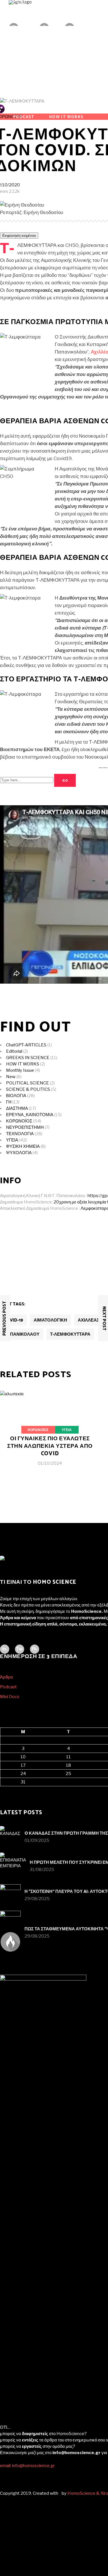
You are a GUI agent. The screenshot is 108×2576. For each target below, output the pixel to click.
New (11, 1077)
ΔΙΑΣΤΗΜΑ (17, 1108)
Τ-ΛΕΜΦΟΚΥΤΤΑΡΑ (70, 1334)
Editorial (14, 1051)
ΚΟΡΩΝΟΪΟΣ (19, 1121)
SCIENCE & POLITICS (28, 1089)
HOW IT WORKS (23, 1064)
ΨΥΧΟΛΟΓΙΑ (19, 1153)
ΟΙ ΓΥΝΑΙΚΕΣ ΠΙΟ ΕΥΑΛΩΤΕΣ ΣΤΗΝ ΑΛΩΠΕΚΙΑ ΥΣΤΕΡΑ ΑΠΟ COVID (50, 1446)
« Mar (5, 1789)
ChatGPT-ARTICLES (26, 1045)
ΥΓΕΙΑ (12, 1140)
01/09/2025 (37, 1840)
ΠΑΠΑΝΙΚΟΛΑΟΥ (22, 1334)
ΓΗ (9, 1102)
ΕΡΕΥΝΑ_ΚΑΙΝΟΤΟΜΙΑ (30, 1115)
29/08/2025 (37, 1899)
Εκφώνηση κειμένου (19, 236)
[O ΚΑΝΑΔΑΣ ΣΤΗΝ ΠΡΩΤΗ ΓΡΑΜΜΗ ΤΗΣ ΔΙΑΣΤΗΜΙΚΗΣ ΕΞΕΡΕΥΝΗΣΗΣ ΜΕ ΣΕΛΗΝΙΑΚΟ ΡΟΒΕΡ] (10, 1836)
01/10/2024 (50, 1463)
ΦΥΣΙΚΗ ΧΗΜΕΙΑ (23, 1146)
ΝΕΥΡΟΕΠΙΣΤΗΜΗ (25, 1127)
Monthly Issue (20, 1070)
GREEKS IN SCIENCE (28, 1058)
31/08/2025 (42, 1870)
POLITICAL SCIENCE (28, 1083)
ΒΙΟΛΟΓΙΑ (16, 1096)
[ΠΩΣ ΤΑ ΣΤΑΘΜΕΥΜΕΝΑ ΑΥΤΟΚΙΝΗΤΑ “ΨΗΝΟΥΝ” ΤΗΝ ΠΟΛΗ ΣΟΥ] (10, 1921)
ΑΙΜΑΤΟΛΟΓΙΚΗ (50, 1320)
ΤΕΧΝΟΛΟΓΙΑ (20, 1134)
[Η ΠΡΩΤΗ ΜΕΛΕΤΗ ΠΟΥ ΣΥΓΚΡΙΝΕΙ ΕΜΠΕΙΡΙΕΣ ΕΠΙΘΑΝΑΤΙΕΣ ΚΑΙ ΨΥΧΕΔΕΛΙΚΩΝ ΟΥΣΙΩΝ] (13, 1866)
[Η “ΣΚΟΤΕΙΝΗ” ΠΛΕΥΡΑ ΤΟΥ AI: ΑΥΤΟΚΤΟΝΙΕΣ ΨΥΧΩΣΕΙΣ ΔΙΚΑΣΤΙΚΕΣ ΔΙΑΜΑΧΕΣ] (10, 1895)
